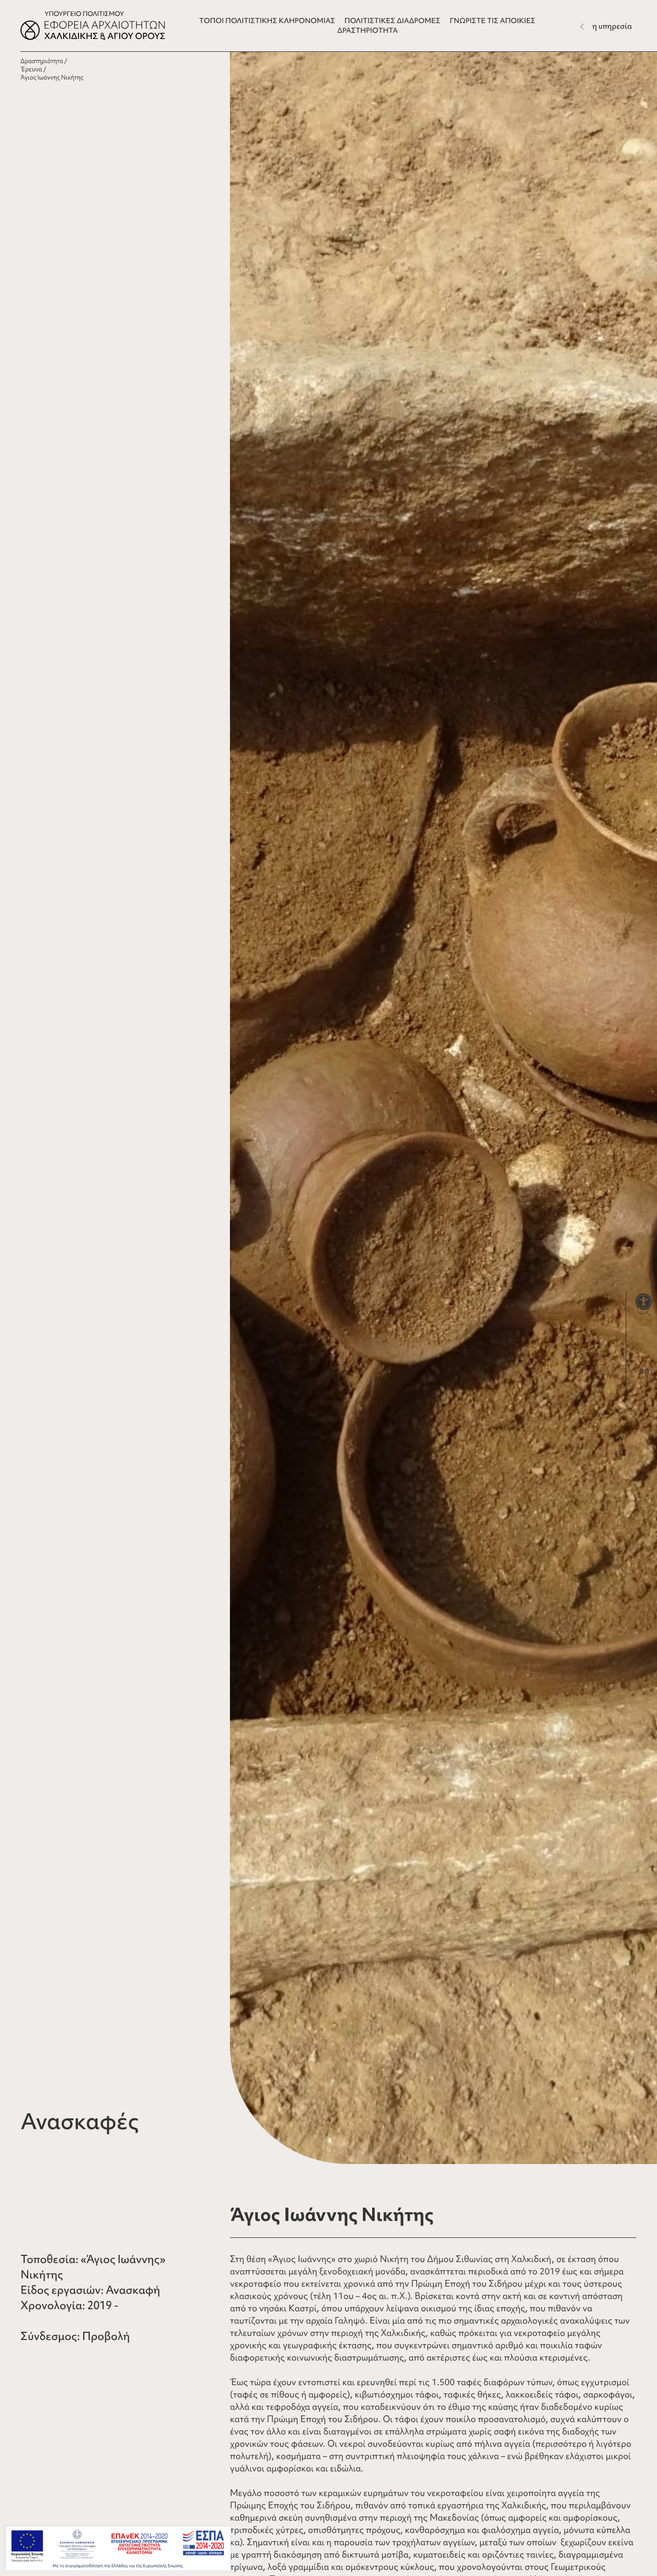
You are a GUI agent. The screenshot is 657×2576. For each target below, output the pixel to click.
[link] (644, 1302)
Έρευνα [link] (31, 69)
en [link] (644, 1370)
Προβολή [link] (106, 2336)
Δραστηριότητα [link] (42, 61)
